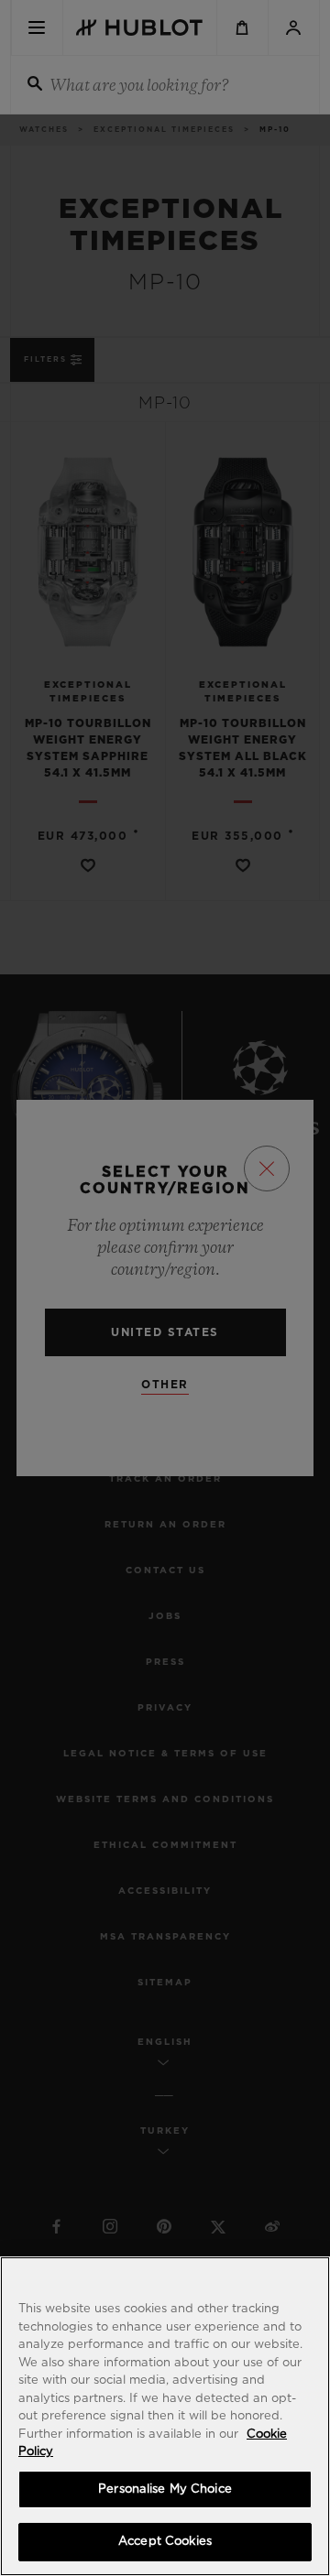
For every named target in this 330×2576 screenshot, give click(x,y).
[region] (165, 2416)
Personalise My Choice (165, 2489)
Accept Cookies (165, 2542)
